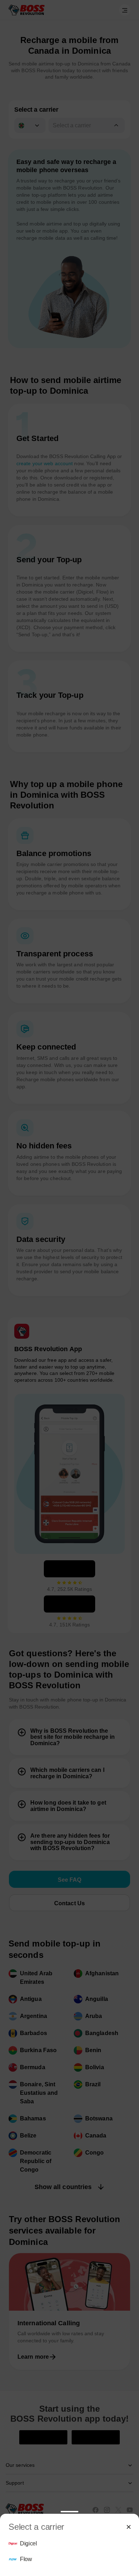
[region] (69, 2552)
